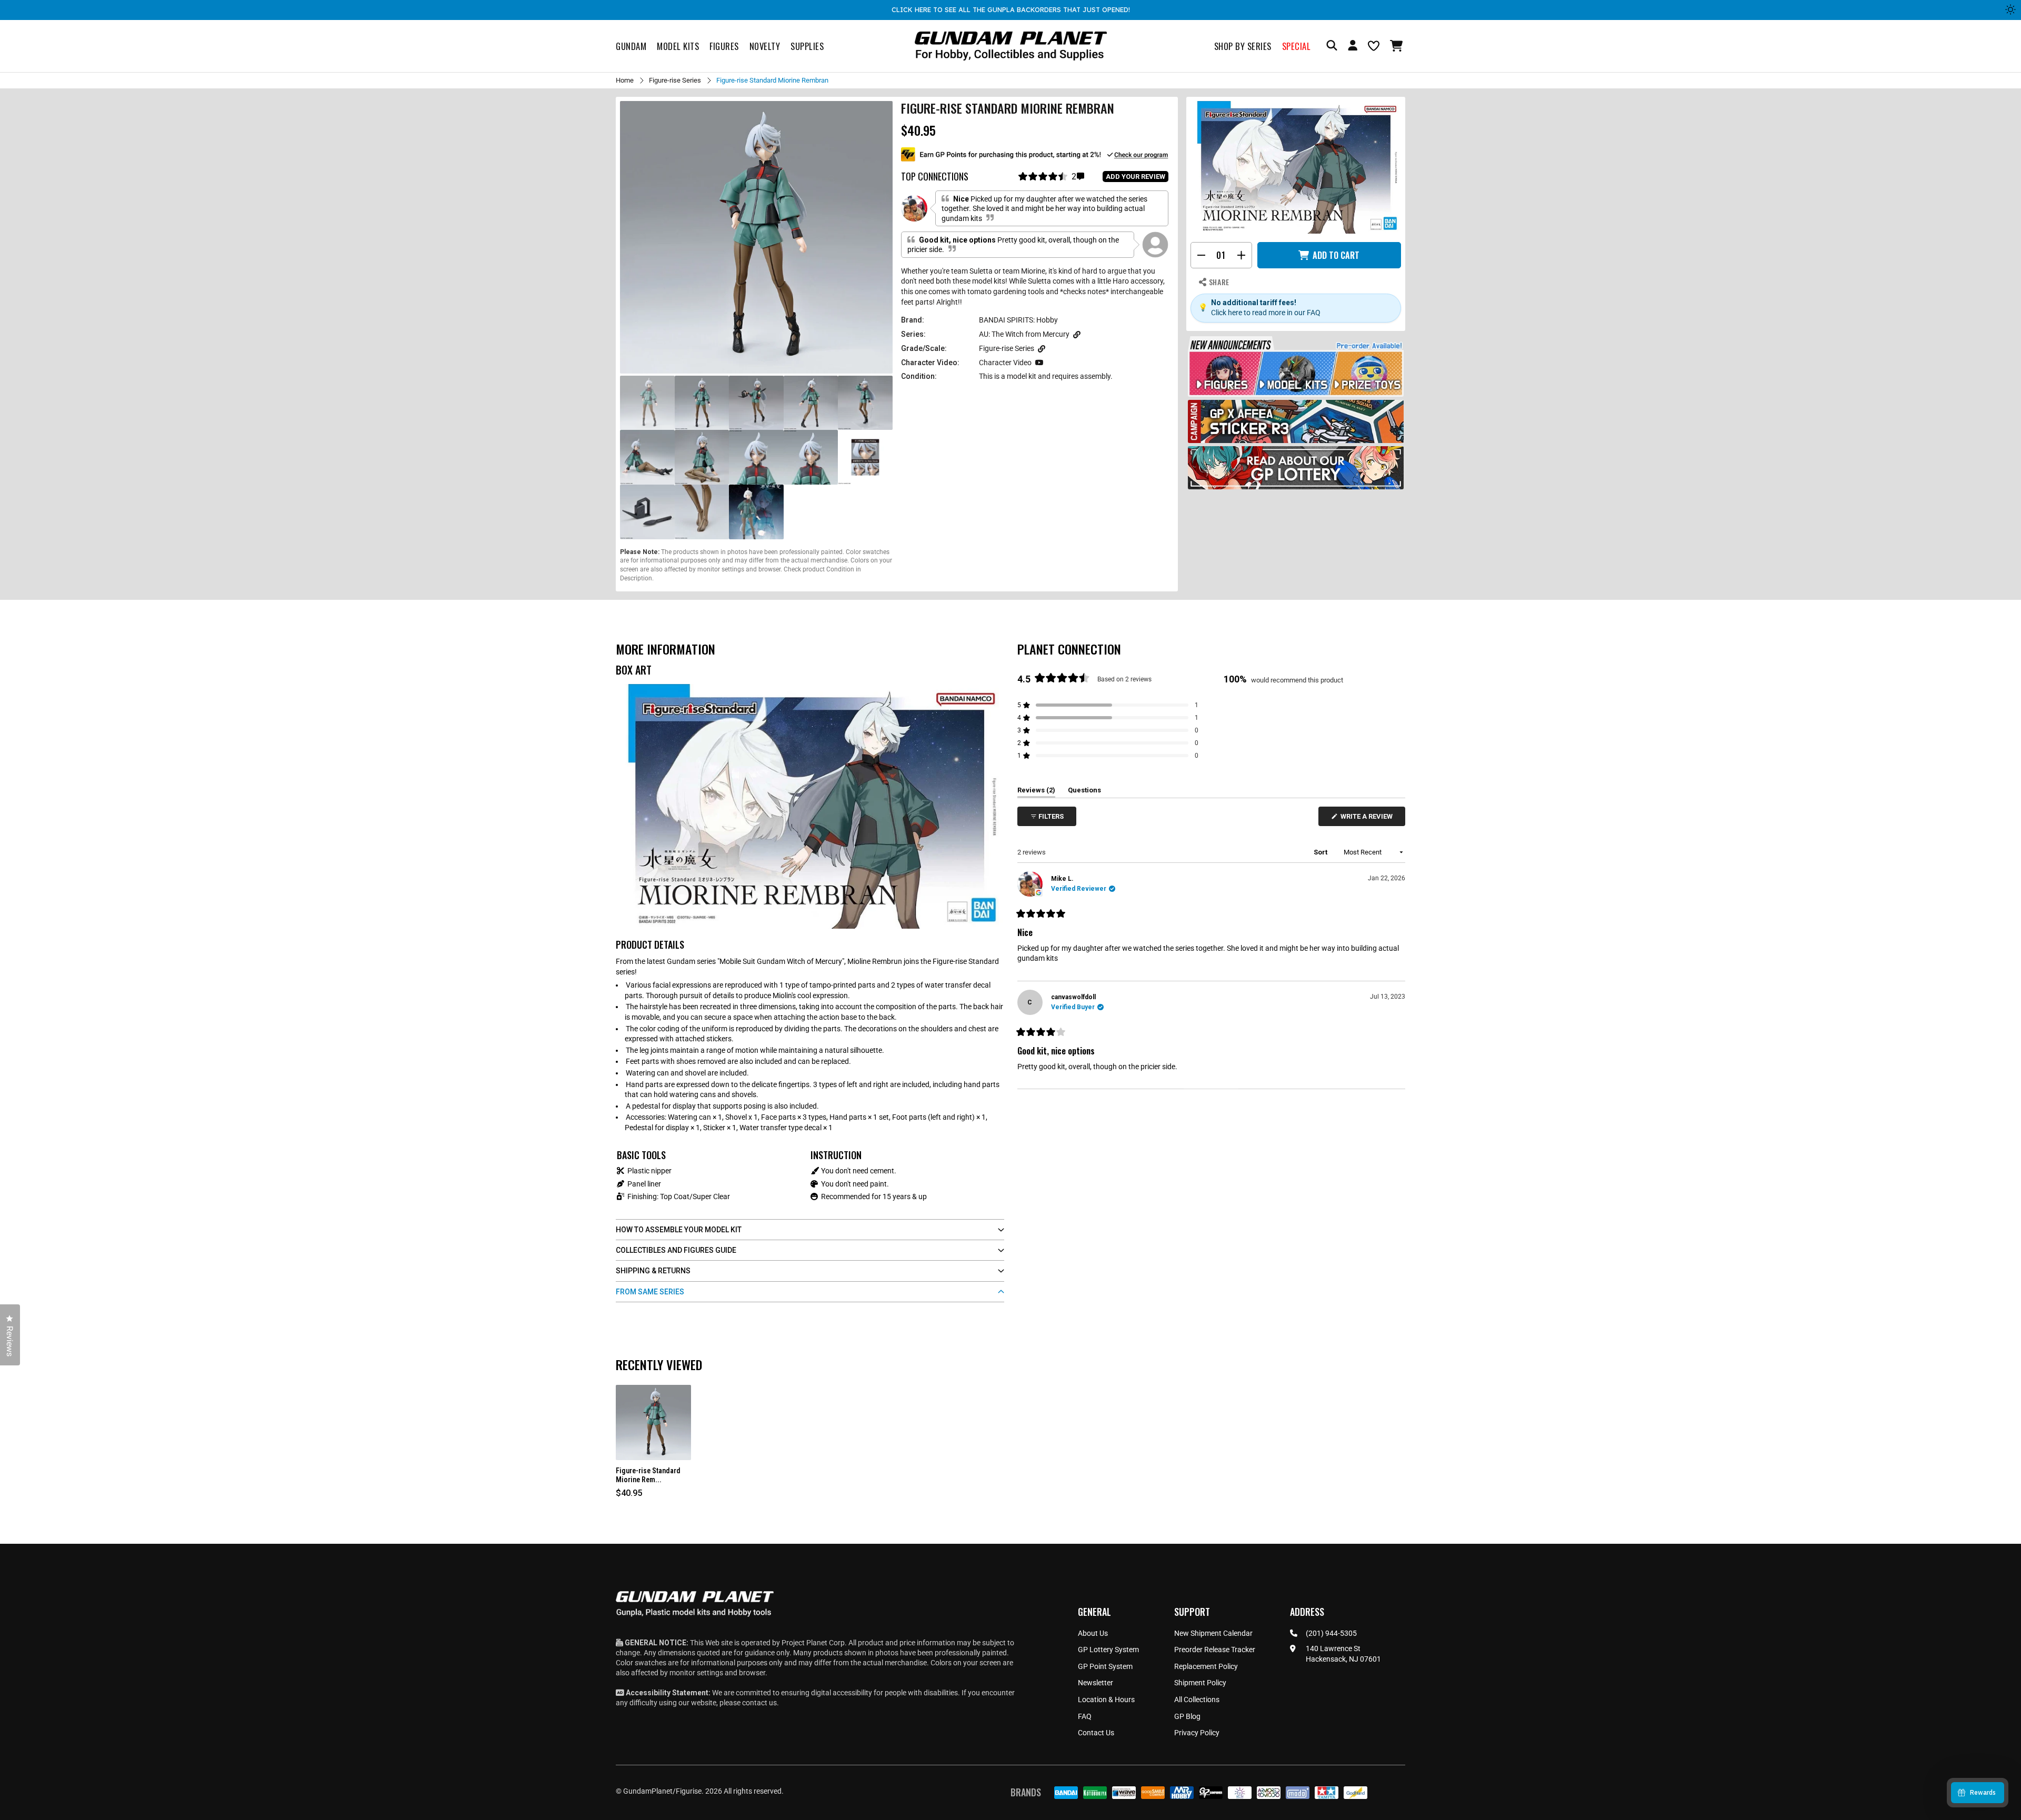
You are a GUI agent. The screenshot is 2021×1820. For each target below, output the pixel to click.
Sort (1321, 852)
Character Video (1005, 363)
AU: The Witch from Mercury (1024, 334)
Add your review (1135, 177)
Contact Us (1096, 1733)
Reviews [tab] (1036, 792)
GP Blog (1187, 1716)
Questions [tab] (1084, 792)
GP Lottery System (1108, 1650)
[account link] (1353, 47)
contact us (759, 1703)
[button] (1398, 46)
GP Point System (1105, 1666)
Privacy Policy (1197, 1733)
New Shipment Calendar (1213, 1633)
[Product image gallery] (756, 237)
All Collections (1197, 1700)
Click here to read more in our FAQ (1266, 313)
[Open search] (1332, 46)
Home (625, 80)
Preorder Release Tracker (1215, 1650)
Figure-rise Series (675, 80)
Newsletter (1095, 1683)
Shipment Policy (1200, 1683)
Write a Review (1368, 819)
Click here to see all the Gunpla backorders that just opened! (1011, 9)
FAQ (1085, 1716)
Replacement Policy (1206, 1666)
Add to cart (1336, 255)
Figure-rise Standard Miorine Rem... (648, 1475)
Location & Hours (1106, 1700)
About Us (1093, 1633)
